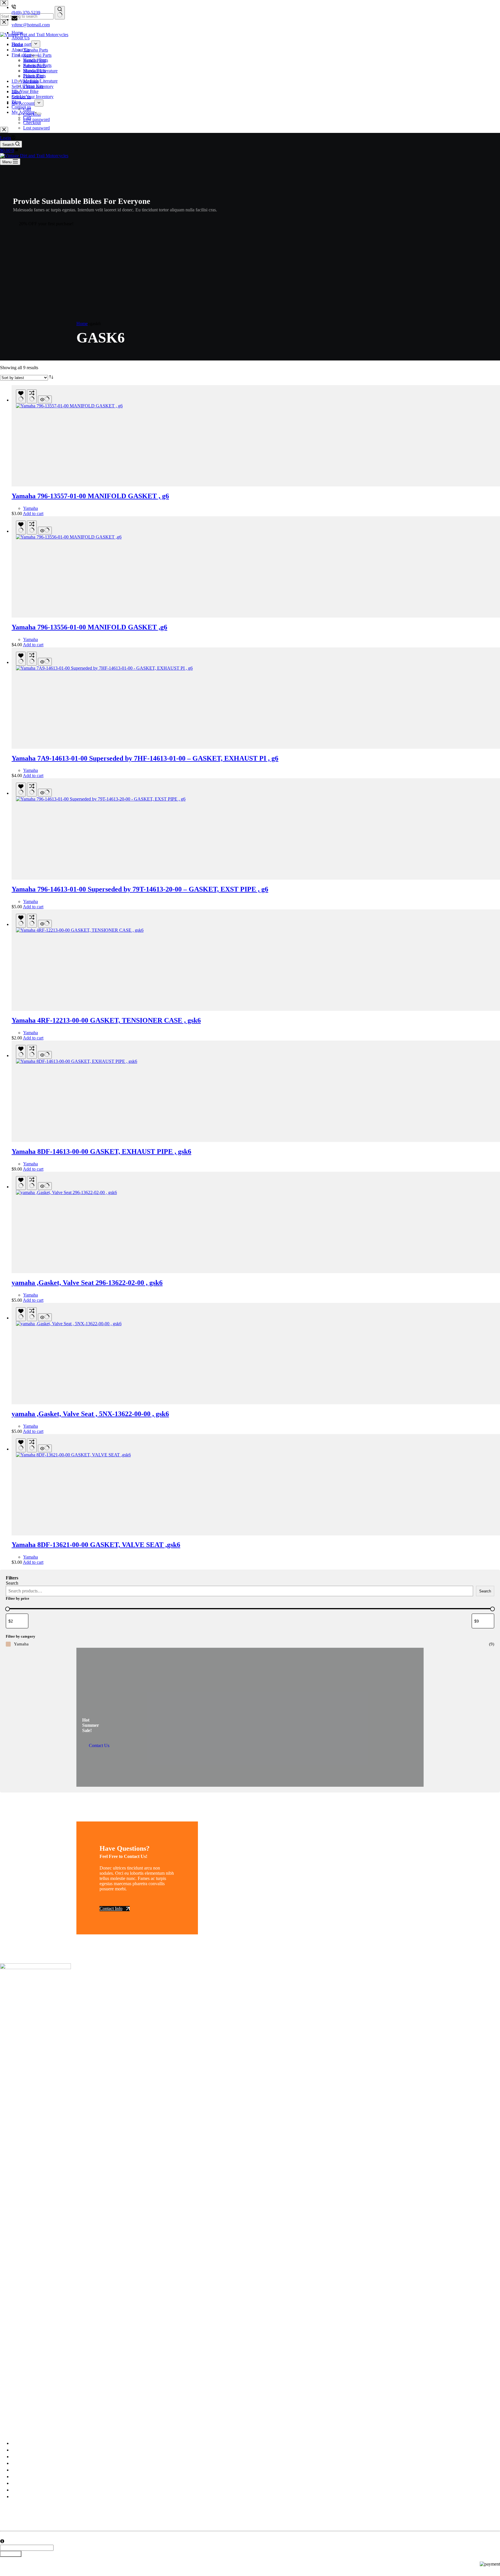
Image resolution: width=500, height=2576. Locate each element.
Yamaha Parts (36, 60)
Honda (18, 2470)
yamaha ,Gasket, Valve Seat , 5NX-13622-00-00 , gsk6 (90, 1414)
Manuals (19, 2483)
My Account (23, 112)
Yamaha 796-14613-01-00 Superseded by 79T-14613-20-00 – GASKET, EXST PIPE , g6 (140, 889)
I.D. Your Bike (25, 91)
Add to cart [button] (33, 513)
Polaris (18, 2477)
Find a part (21, 55)
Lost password (36, 128)
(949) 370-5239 (26, 13)
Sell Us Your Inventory (33, 97)
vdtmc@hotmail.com (31, 25)
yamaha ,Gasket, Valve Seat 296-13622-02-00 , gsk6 (87, 1283)
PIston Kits (33, 86)
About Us (21, 50)
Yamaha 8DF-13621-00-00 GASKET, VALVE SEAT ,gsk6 (96, 1545)
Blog (16, 102)
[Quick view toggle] (45, 399)
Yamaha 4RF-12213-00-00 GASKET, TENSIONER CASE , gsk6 (106, 1020)
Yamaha (31, 508)
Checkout (32, 123)
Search (12, 1583)
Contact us (21, 107)
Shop (16, 2457)
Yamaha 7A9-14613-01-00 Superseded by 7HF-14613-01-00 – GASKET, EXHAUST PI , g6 (145, 758)
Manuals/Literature (40, 81)
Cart (27, 117)
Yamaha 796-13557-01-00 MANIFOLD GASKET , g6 (90, 496)
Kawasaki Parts (37, 65)
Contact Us (99, 1745)
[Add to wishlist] (21, 396)
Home (17, 44)
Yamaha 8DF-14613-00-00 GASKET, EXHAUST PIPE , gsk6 (101, 1151)
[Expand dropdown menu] (36, 56)
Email (5, 2536)
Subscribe (11, 2554)
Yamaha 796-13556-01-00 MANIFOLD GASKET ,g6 (89, 627)
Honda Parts (34, 71)
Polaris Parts (34, 76)
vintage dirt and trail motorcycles (50, 2421)
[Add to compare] (32, 396)
